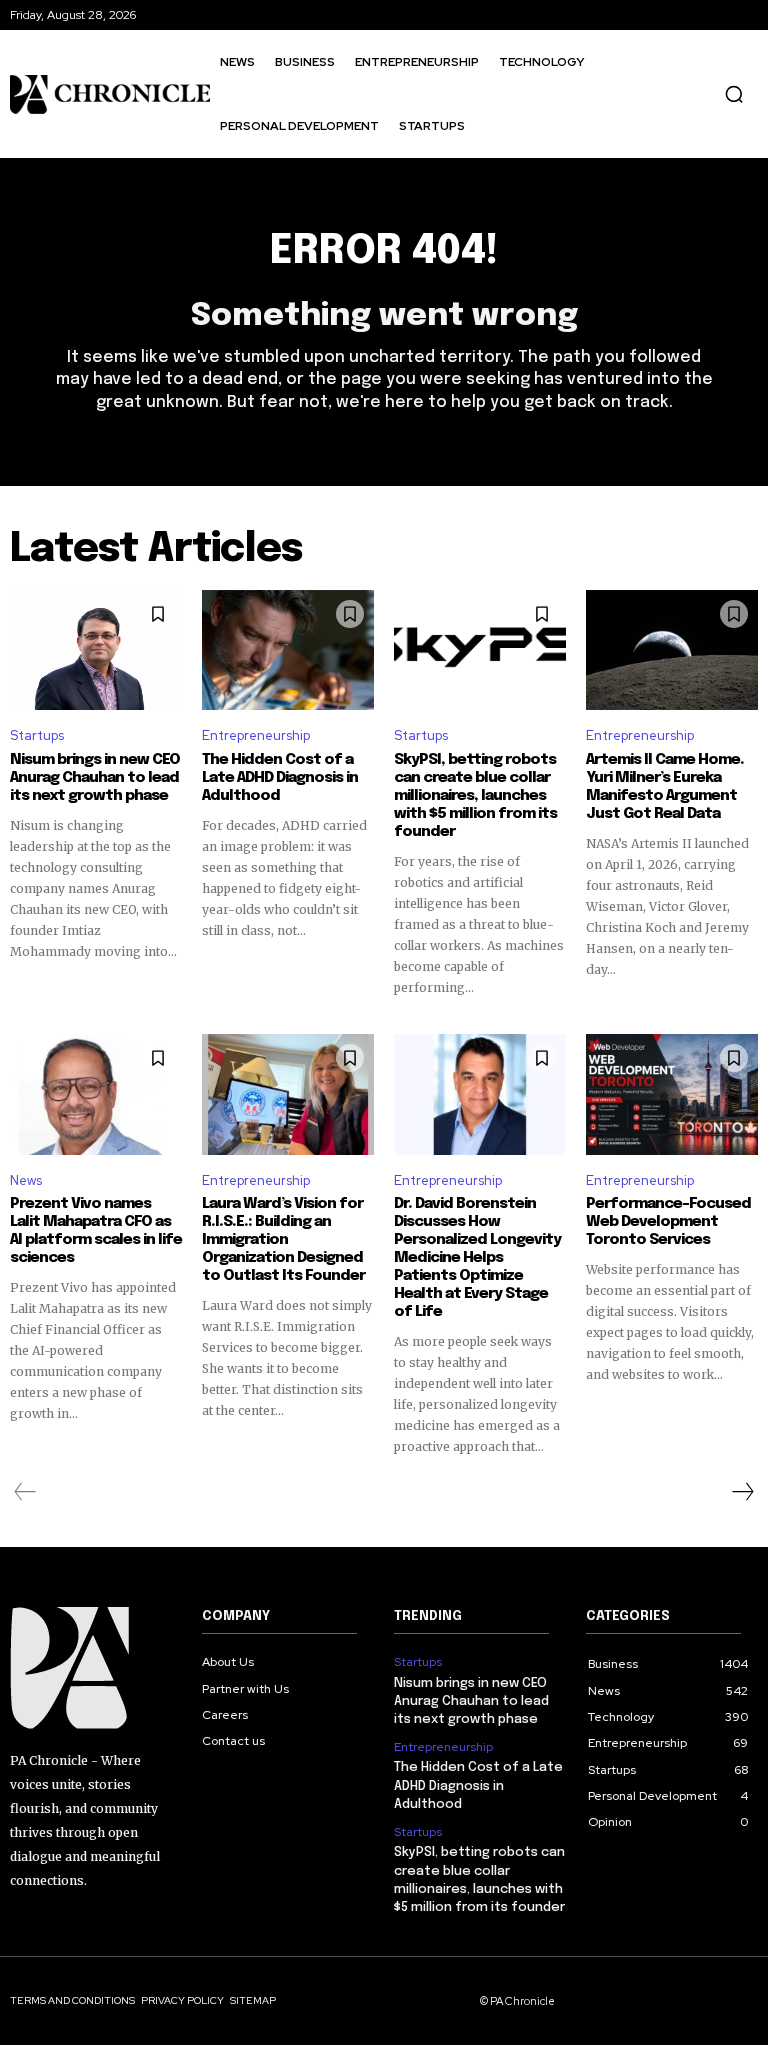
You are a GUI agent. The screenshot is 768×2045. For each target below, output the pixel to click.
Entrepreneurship (256, 735)
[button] (734, 94)
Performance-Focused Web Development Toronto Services (668, 1222)
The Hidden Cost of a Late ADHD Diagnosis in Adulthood (280, 778)
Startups (37, 735)
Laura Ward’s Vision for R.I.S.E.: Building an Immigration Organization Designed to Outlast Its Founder (283, 1240)
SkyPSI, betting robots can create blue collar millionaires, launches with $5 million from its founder (475, 796)
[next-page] (742, 1492)
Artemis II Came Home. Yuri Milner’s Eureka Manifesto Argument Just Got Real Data (665, 787)
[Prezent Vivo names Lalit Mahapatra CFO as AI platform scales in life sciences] (96, 1094)
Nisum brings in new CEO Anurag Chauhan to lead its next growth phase (95, 778)
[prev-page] (25, 1492)
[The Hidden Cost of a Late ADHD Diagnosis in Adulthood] (288, 650)
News (26, 1180)
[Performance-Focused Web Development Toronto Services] (672, 1094)
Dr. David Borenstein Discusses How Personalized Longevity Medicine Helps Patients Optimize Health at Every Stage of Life (477, 1258)
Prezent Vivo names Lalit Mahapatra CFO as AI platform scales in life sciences (96, 1231)
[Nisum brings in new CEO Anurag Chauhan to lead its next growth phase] (96, 650)
